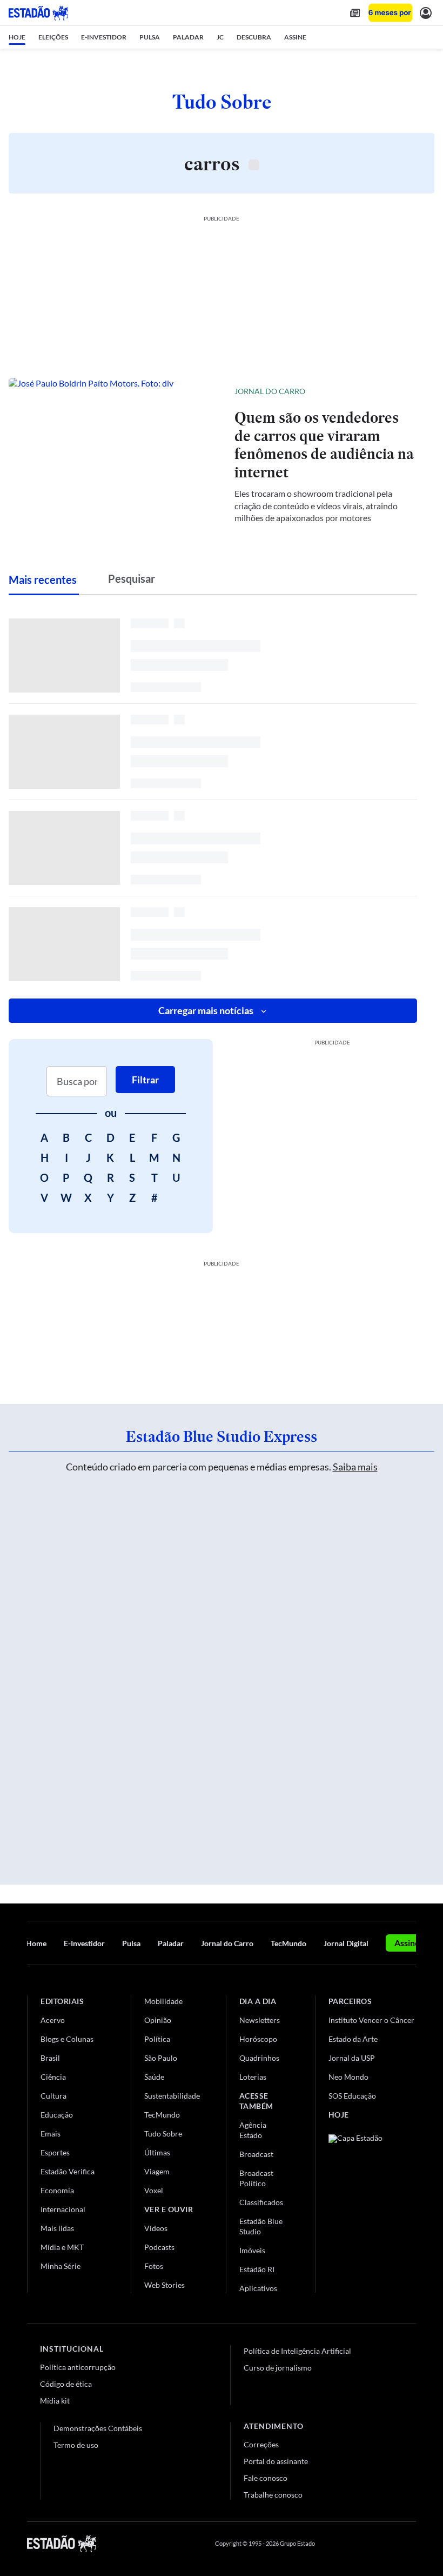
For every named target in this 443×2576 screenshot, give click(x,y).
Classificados (261, 2202)
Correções (261, 2444)
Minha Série (61, 2266)
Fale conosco (266, 2478)
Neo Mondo (348, 2077)
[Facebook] (333, 2544)
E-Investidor (84, 1943)
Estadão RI (257, 2269)
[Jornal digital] (355, 13)
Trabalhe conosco (273, 2495)
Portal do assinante (276, 2461)
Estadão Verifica (68, 2171)
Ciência (53, 2077)
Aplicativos (258, 2288)
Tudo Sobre (163, 2134)
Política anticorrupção (78, 2367)
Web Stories (165, 2285)
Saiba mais (355, 1467)
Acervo (53, 2020)
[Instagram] (386, 2544)
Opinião (158, 2020)
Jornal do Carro (270, 391)
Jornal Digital (346, 1943)
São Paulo (161, 2058)
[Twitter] (359, 2544)
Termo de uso (76, 2445)
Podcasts (159, 2247)
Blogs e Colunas (67, 2039)
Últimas (157, 2152)
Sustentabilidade (172, 2096)
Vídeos (156, 2228)
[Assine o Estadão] (390, 13)
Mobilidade (163, 2001)
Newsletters (260, 2020)
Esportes (55, 2152)
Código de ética (66, 2384)
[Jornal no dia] (372, 2207)
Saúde (154, 2077)
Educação (57, 2115)
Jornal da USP (352, 2058)
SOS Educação (352, 2096)
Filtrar (145, 1080)
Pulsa (131, 1943)
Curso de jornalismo (278, 2368)
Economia (57, 2190)
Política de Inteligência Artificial (297, 2351)
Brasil (50, 2058)
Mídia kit (55, 2401)
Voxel (154, 2190)
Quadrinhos (259, 2058)
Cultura (53, 2096)
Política (157, 2039)
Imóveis (252, 2250)
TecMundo (288, 1943)
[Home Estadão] (38, 13)
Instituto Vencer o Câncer (371, 2020)
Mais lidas (57, 2228)
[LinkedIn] (411, 2544)
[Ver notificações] (426, 13)
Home (36, 1943)
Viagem (157, 2171)
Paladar (171, 1943)
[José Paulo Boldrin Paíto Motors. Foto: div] (113, 454)
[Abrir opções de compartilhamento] (408, 391)
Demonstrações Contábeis (98, 2428)
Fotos (154, 2266)
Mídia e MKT (62, 2247)
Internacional (63, 2209)
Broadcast (256, 2154)
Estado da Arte (353, 2039)
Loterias (253, 2077)
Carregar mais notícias (206, 1010)
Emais (51, 2134)
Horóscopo (258, 2039)
